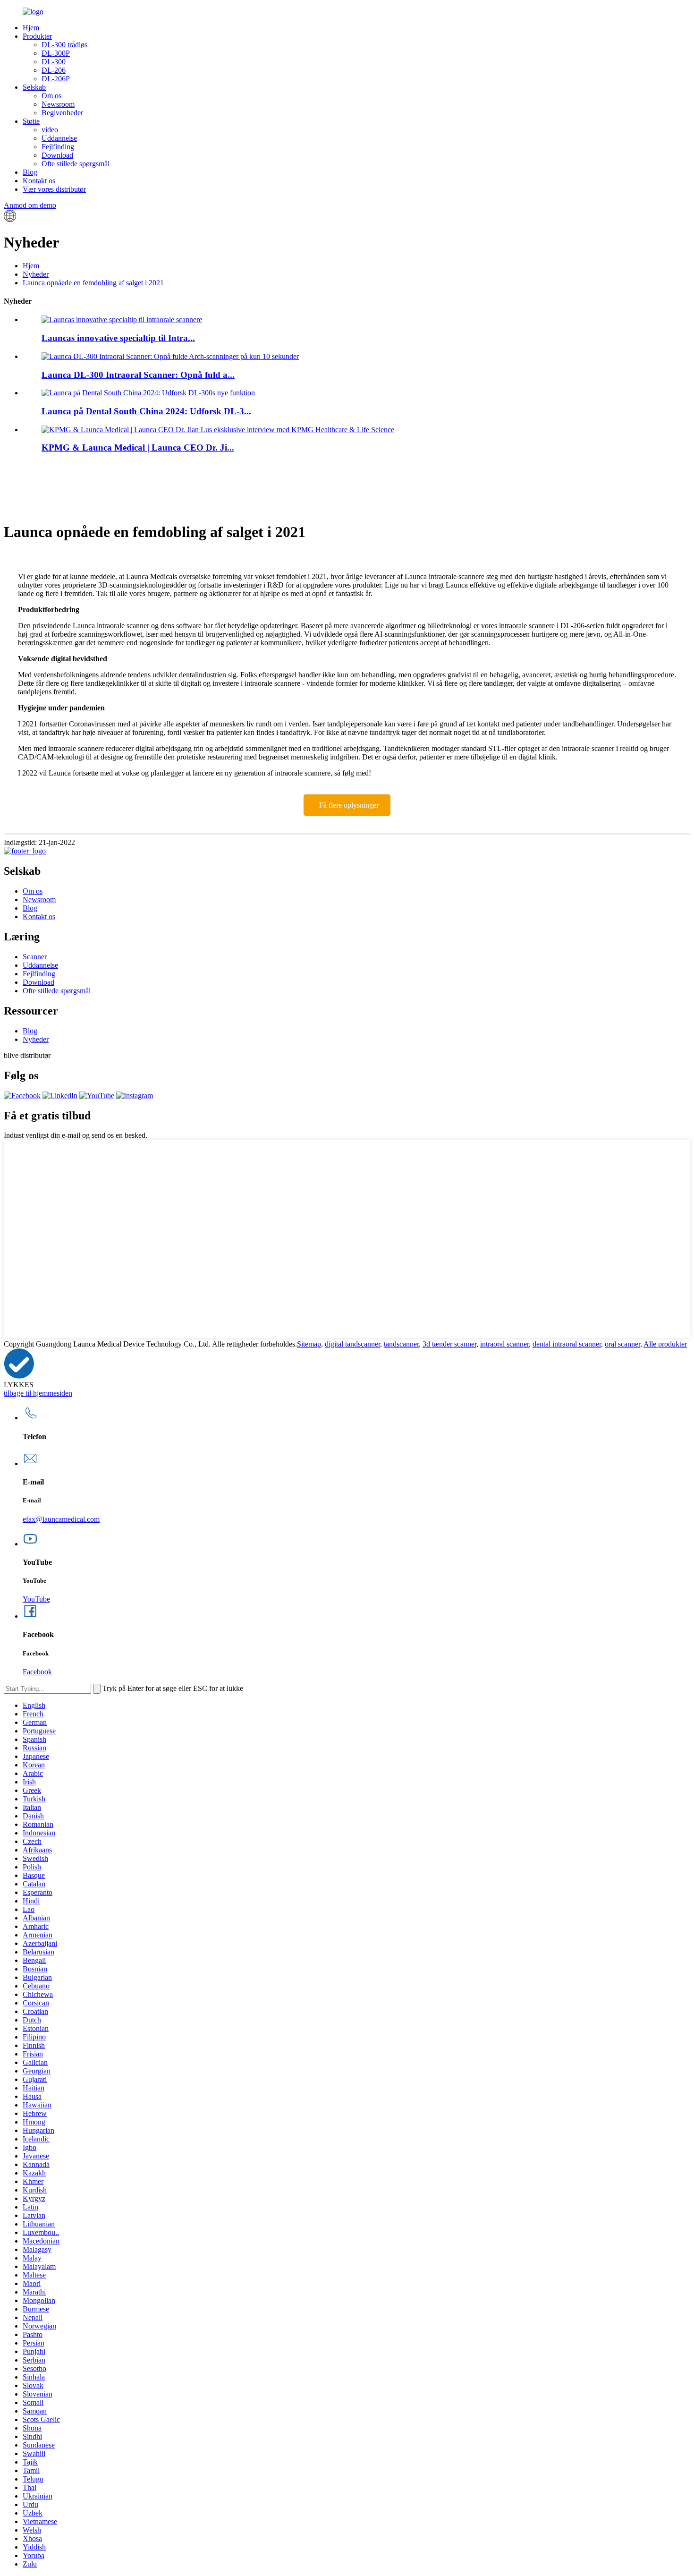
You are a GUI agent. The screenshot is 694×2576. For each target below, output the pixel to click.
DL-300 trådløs (64, 45)
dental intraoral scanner (567, 1344)
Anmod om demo (30, 205)
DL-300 (54, 62)
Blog (30, 172)
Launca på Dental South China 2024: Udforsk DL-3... (146, 411)
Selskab (34, 87)
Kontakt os (39, 181)
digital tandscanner (352, 1344)
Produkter (37, 36)
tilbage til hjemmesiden (38, 1393)
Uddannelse (59, 138)
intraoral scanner (504, 1344)
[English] (10, 219)
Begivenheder (62, 113)
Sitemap (309, 1344)
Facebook (37, 1672)
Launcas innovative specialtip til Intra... (118, 338)
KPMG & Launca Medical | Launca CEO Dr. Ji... (138, 448)
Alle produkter (665, 1344)
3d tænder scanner (449, 1344)
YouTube (36, 1599)
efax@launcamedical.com (61, 1519)
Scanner (35, 957)
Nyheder (36, 274)
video (50, 130)
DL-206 (54, 70)
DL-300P (56, 53)
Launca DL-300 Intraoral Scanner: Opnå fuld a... (138, 375)
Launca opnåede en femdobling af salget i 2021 (93, 283)
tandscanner (401, 1344)
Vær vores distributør (54, 189)
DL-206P (56, 79)
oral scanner (622, 1344)
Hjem (31, 28)
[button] (347, 805)
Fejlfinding (58, 147)
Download (57, 155)
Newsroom (58, 104)
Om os (51, 96)
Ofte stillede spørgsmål (76, 164)
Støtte (31, 121)
